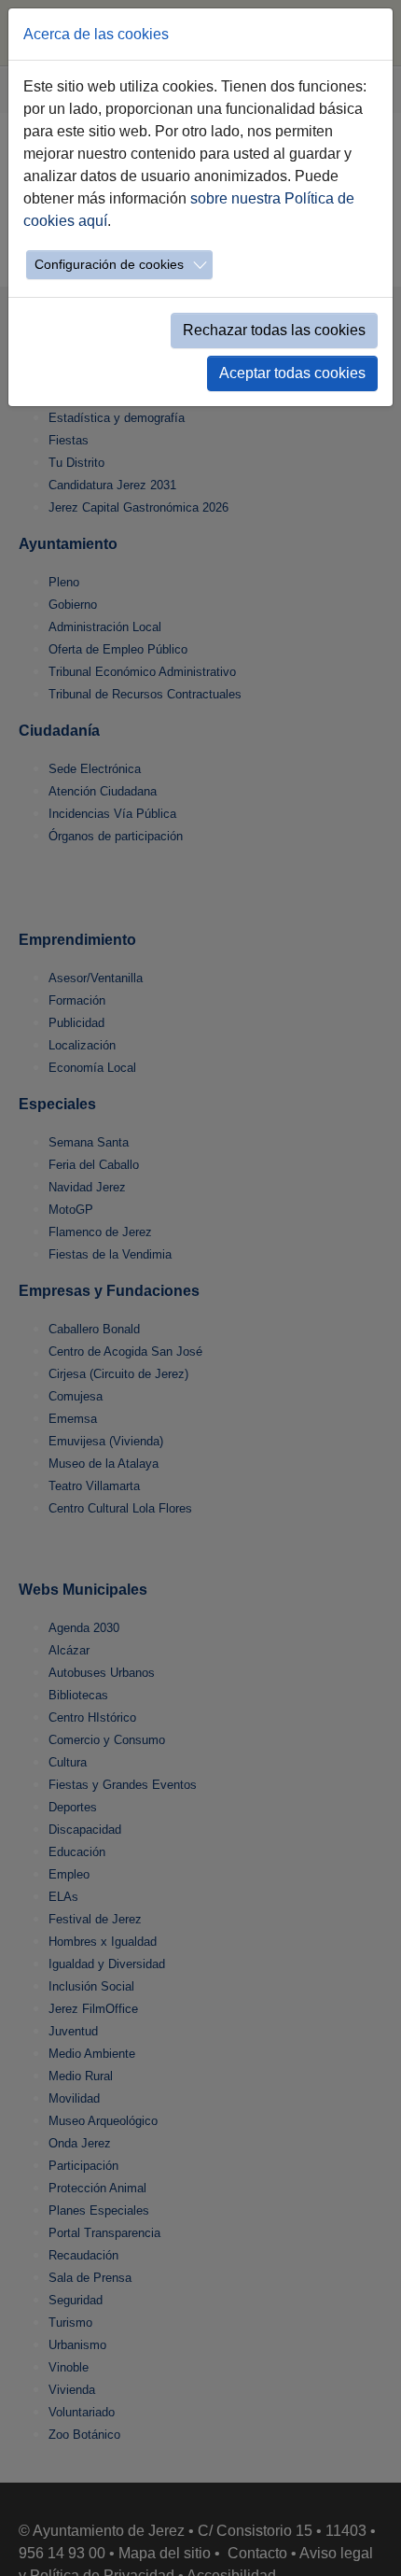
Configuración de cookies (109, 264)
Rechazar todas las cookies (274, 330)
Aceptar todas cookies (292, 373)
